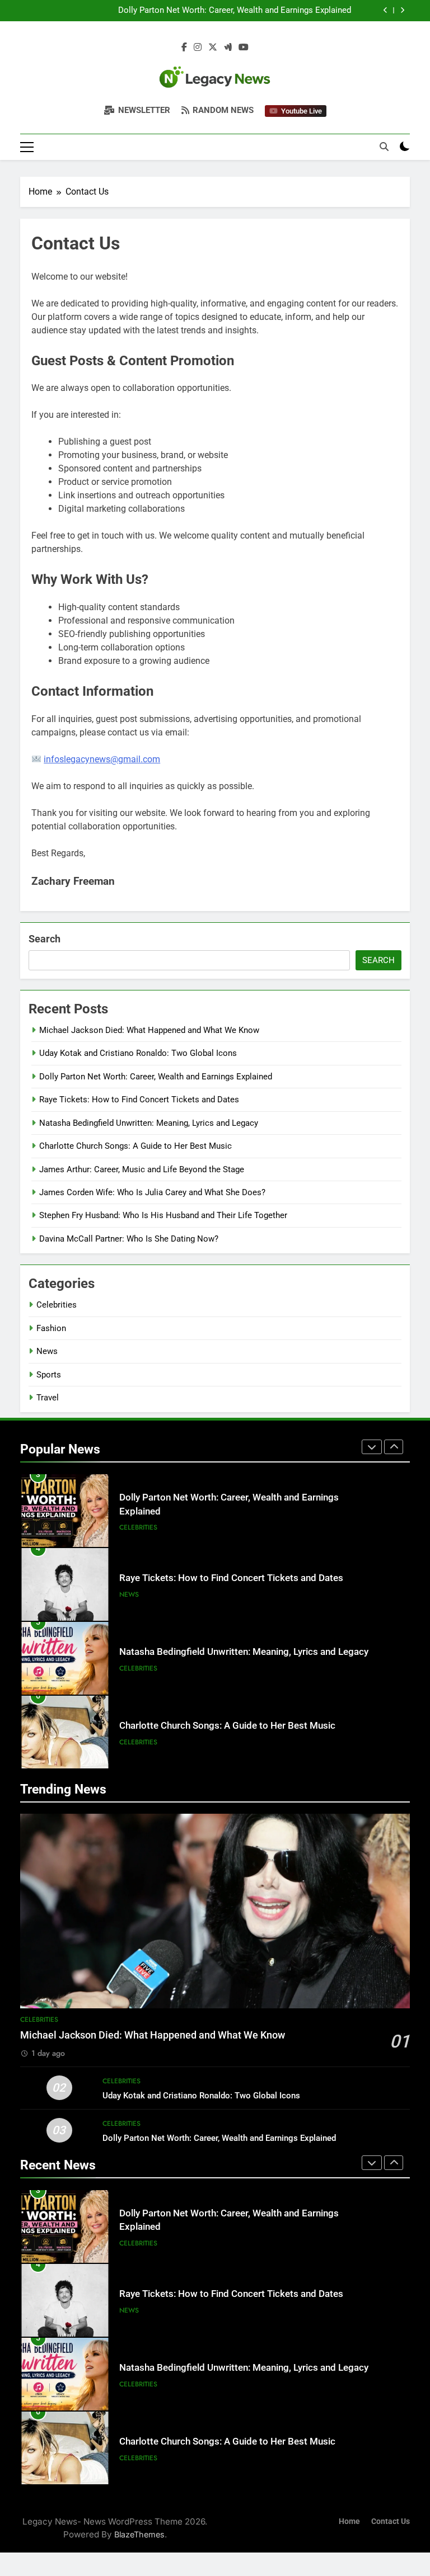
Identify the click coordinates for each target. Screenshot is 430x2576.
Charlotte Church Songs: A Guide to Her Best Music (135, 1146)
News (47, 1351)
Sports (49, 1375)
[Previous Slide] (385, 10)
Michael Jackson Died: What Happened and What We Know (149, 1030)
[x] (213, 48)
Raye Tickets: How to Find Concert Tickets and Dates (251, 11)
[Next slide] (402, 10)
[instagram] (198, 48)
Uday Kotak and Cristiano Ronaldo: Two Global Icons (138, 1053)
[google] (228, 48)
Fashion (51, 1328)
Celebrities (57, 1305)
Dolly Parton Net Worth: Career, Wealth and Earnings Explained (156, 1077)
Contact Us (391, 2521)
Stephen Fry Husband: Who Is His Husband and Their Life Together (163, 1215)
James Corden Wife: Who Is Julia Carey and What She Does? (152, 1192)
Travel (48, 1398)
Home (349, 2521)
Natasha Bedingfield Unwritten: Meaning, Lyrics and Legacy (149, 1123)
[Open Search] (384, 147)
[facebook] (184, 48)
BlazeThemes (139, 2534)
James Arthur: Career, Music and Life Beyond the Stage (142, 1169)
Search (45, 939)
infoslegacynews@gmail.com (102, 759)
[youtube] (244, 48)
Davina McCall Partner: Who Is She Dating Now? (129, 1239)
